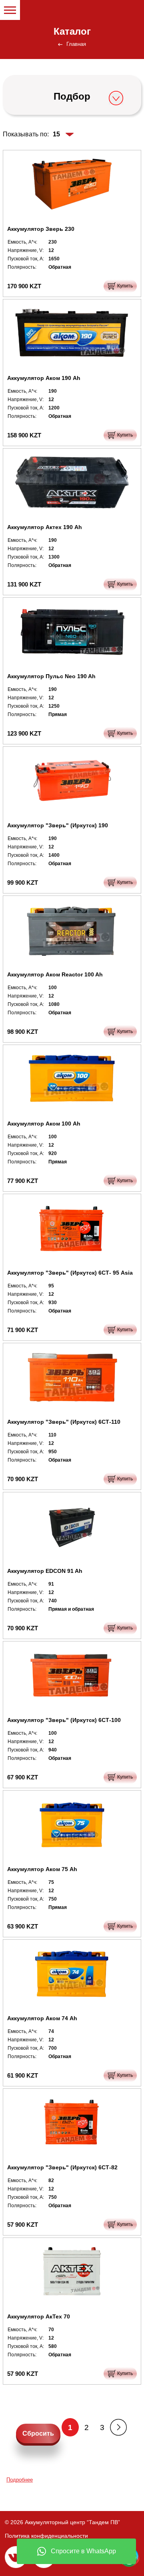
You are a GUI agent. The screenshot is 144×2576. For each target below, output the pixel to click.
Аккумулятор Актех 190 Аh (45, 527)
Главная (76, 44)
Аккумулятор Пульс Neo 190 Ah (51, 676)
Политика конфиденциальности (46, 2536)
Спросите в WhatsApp (83, 2551)
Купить (125, 286)
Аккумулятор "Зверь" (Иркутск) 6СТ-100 (64, 1720)
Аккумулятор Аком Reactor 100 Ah (55, 974)
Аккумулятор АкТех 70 (39, 2316)
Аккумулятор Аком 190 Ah (44, 378)
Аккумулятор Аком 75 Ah (42, 1869)
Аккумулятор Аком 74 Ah (42, 2018)
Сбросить (38, 2433)
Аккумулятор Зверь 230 (41, 229)
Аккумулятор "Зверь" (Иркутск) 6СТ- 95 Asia (70, 1273)
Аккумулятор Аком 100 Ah (44, 1124)
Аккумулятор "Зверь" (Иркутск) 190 (58, 825)
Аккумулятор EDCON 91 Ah (45, 1571)
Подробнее (20, 2480)
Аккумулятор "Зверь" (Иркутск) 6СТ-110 (64, 1422)
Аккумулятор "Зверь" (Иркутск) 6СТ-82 (62, 2167)
